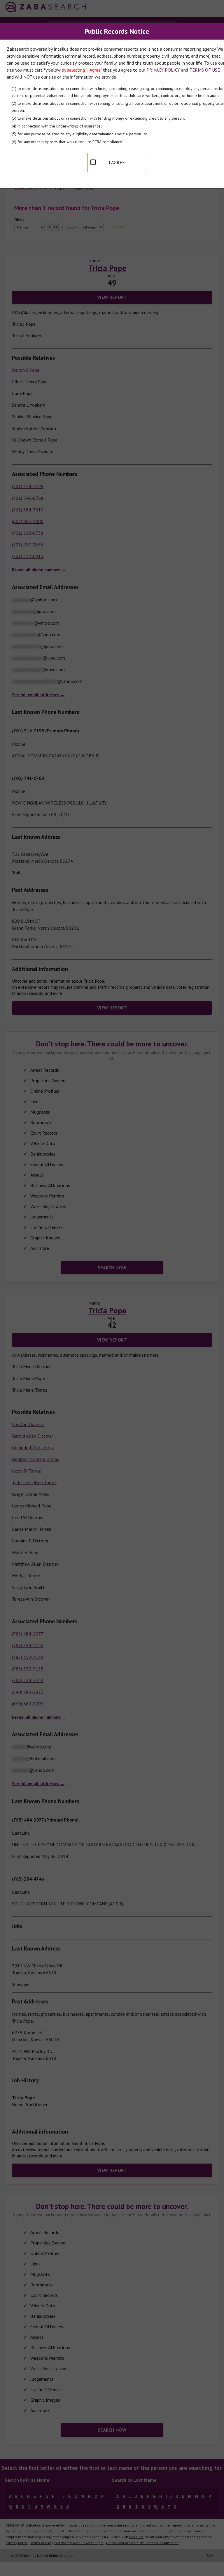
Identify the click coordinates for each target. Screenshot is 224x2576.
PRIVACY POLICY (163, 70)
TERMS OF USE (205, 70)
